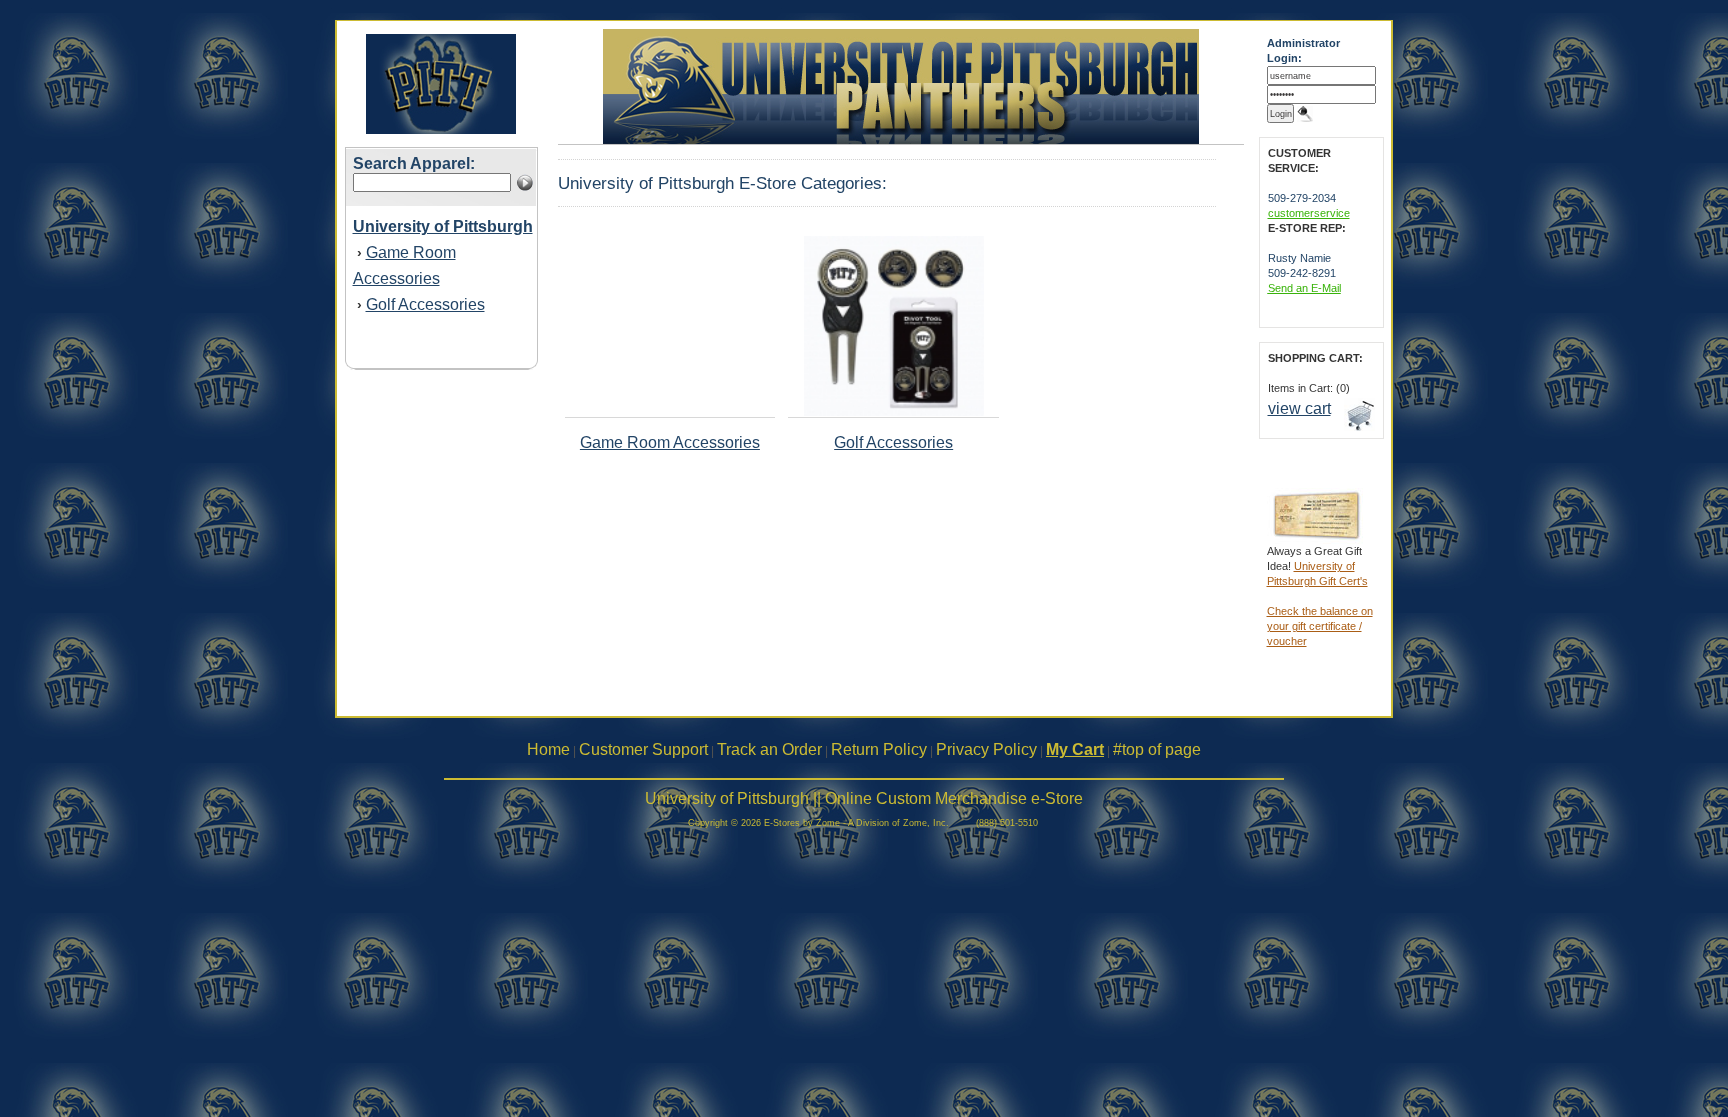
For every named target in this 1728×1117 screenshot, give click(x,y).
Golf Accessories (425, 304)
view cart (1299, 408)
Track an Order (769, 749)
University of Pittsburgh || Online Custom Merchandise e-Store (864, 798)
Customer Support (643, 749)
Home (548, 749)
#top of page (1157, 749)
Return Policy (879, 749)
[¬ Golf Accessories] (894, 412)
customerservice (1309, 213)
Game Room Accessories (670, 442)
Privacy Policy (986, 749)
